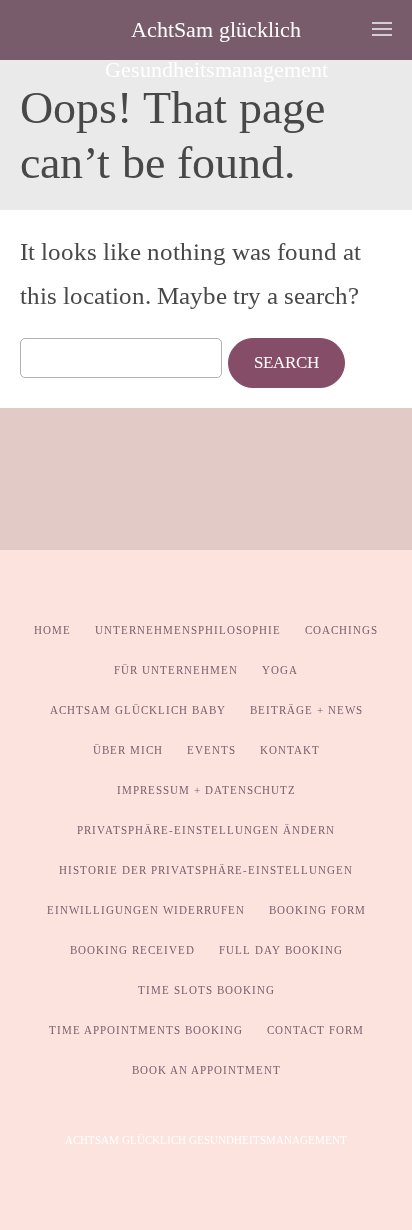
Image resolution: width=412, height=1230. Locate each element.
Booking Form (317, 910)
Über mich (128, 750)
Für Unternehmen (176, 670)
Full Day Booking (281, 950)
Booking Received (132, 950)
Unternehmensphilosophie (188, 630)
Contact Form (315, 1030)
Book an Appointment (206, 1070)
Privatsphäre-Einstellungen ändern (206, 830)
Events (211, 750)
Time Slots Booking (206, 990)
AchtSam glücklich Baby (138, 710)
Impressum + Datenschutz (206, 790)
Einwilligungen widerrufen (146, 910)
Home (52, 630)
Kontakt (290, 750)
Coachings (341, 630)
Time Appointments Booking (146, 1030)
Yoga (280, 670)
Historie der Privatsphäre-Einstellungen (206, 870)
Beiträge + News (306, 710)
